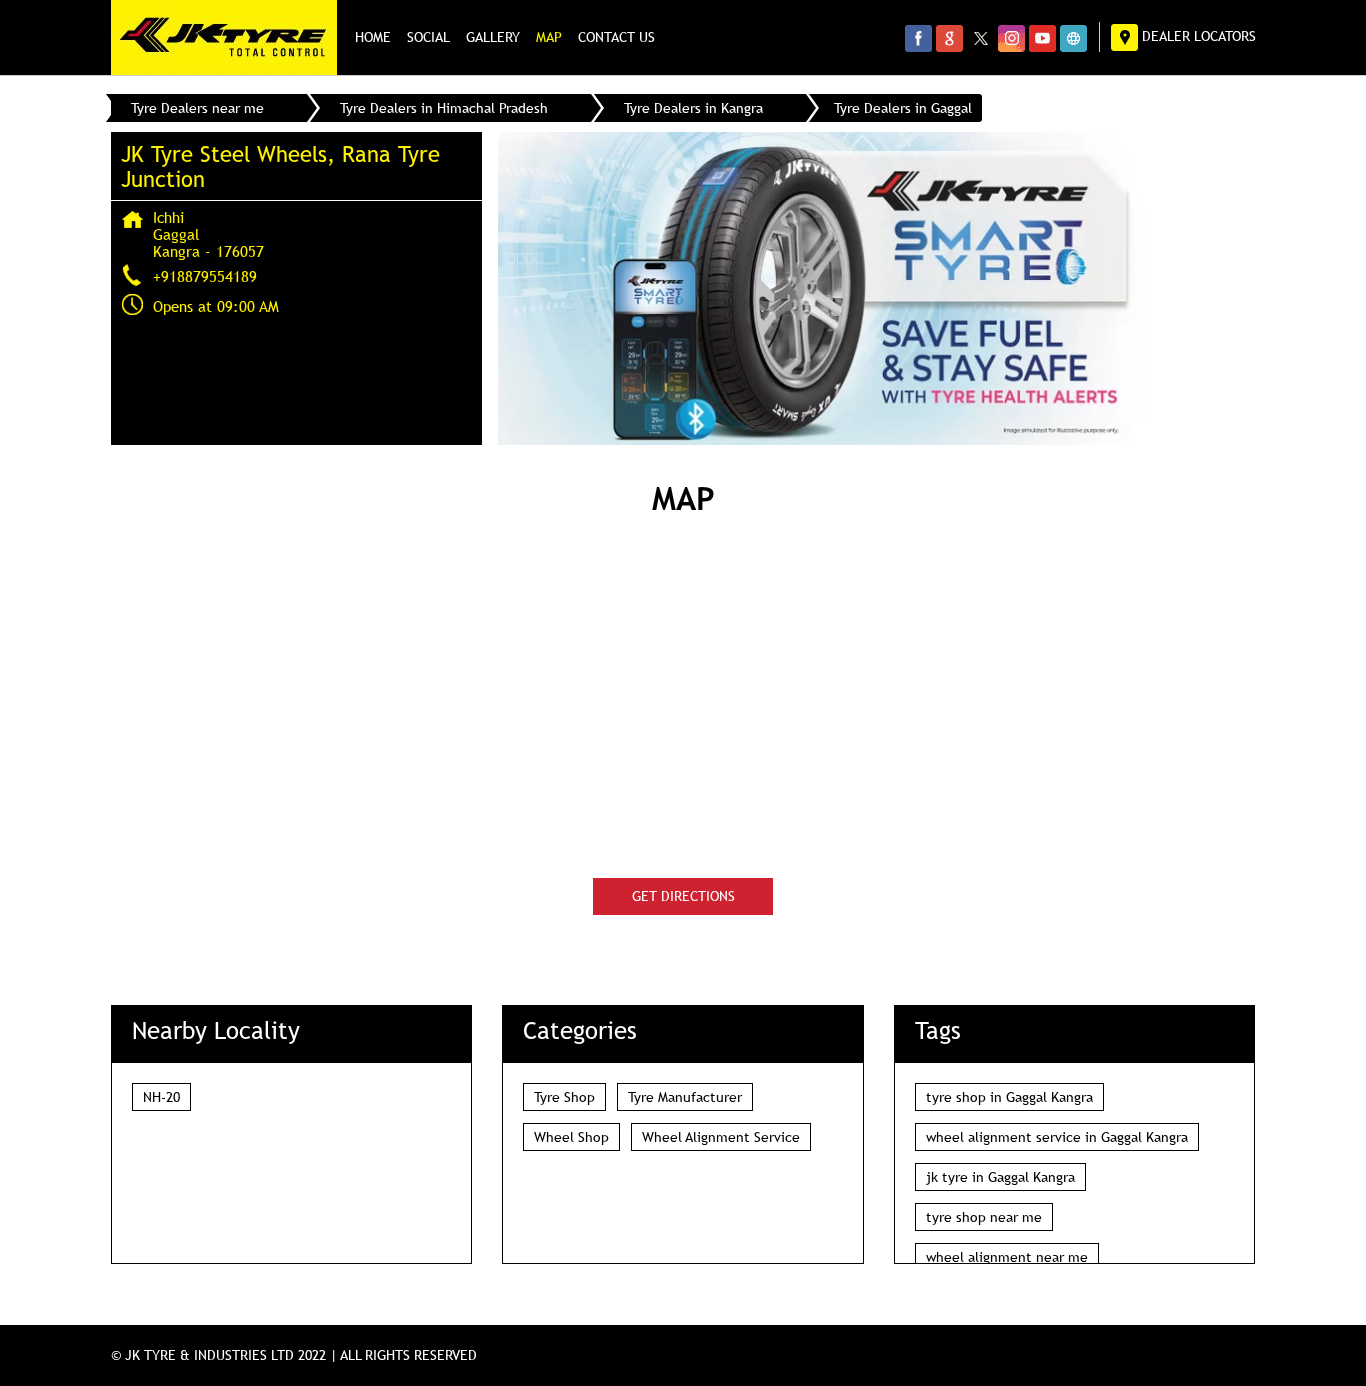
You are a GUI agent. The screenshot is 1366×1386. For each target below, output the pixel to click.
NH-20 (161, 1097)
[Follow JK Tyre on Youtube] (1042, 38)
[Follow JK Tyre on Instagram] (1011, 38)
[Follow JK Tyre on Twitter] (980, 38)
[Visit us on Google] (949, 38)
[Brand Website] (1073, 38)
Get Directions (683, 896)
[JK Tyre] (224, 37)
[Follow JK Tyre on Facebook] (918, 38)
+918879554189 (205, 276)
